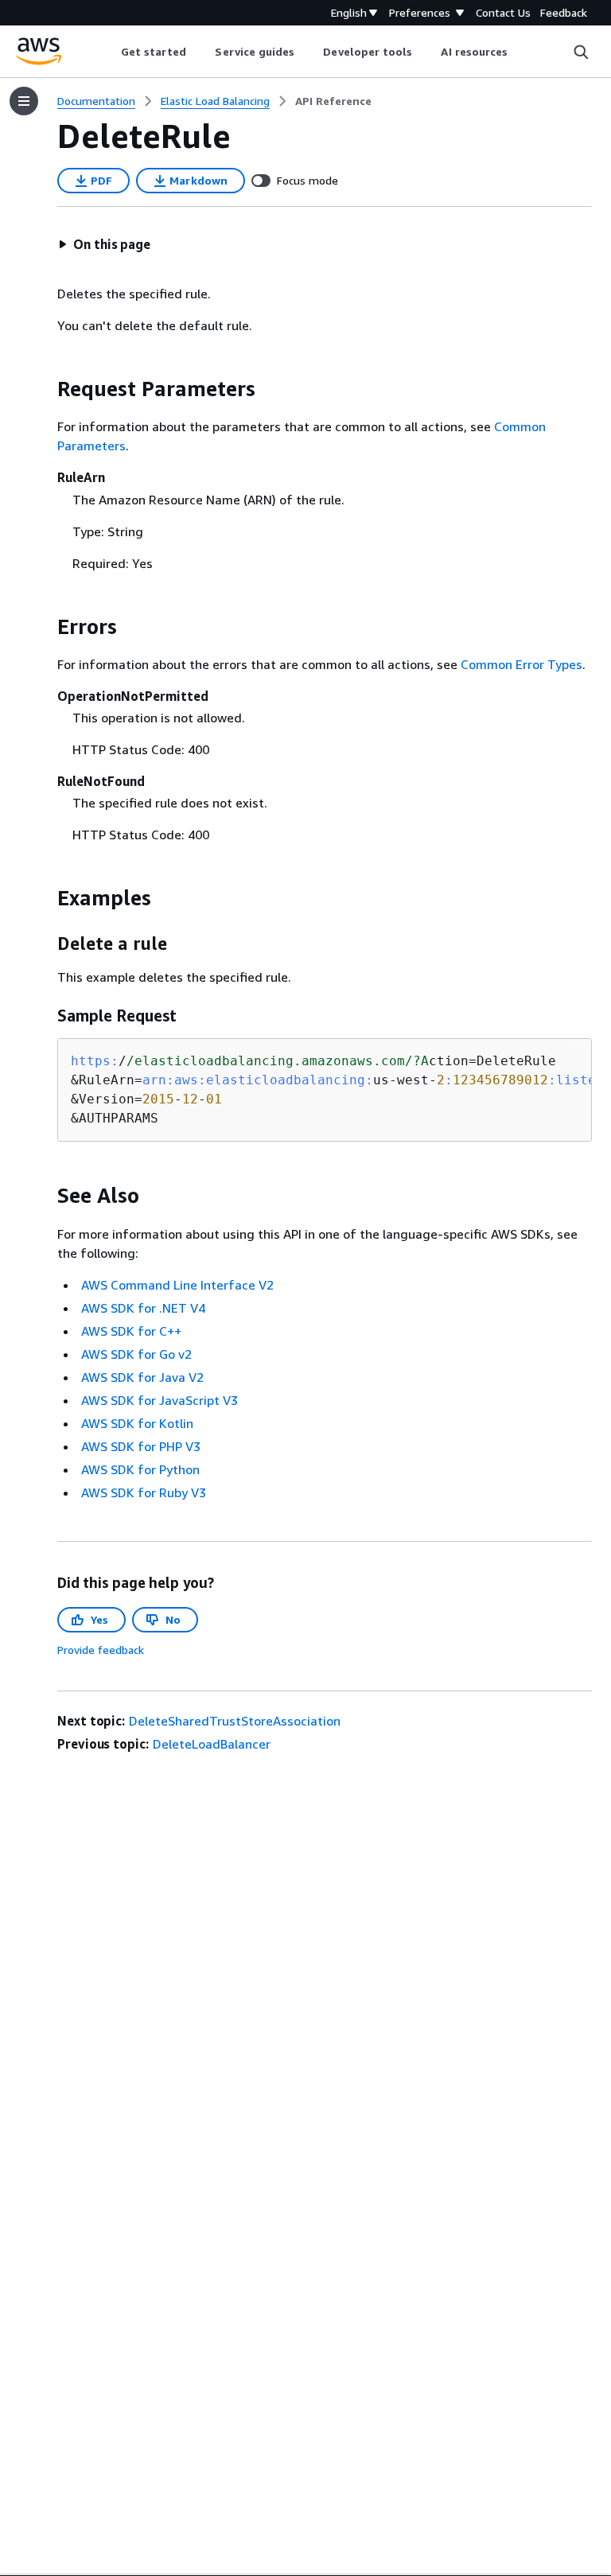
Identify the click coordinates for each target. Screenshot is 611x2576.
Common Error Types (521, 664)
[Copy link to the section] (45, 389)
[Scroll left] (109, 52)
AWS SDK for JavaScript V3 (160, 1400)
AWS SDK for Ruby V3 (144, 1492)
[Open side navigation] (24, 101)
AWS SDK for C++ (131, 1331)
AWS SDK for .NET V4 (143, 1308)
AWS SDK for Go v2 (136, 1354)
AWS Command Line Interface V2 (177, 1285)
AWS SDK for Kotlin (137, 1423)
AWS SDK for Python (140, 1469)
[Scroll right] (520, 52)
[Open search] (581, 52)
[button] (104, 244)
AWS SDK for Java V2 (142, 1377)
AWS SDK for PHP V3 (141, 1446)
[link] (333, 101)
